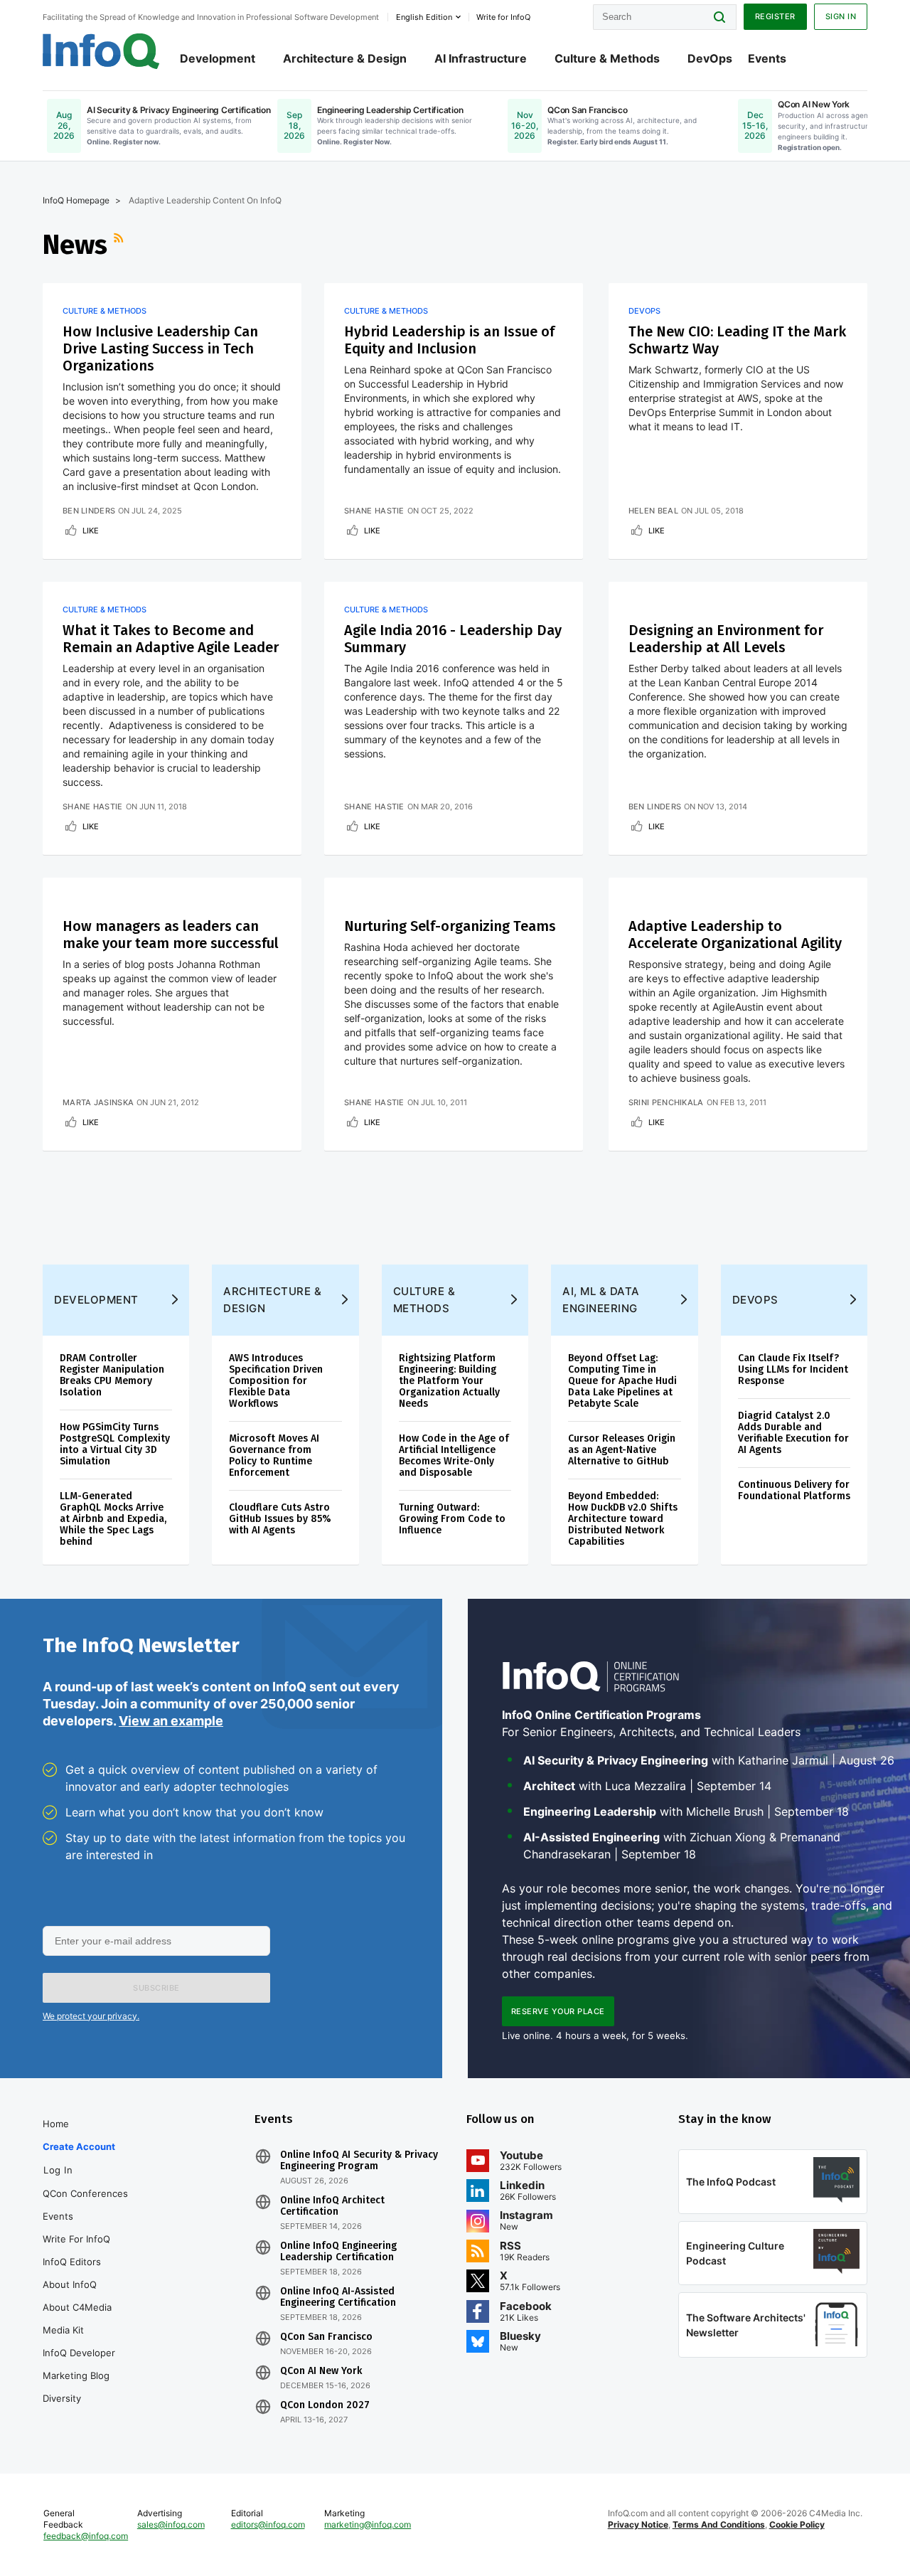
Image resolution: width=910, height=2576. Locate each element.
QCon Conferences (85, 2193)
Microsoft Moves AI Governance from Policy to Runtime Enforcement (274, 1455)
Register (775, 16)
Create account (79, 2146)
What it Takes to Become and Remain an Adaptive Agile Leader (171, 639)
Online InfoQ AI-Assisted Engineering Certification (338, 2297)
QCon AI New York (321, 2371)
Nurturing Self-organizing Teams (450, 926)
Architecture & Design (345, 58)
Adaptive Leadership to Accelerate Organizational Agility (735, 935)
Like (91, 531)
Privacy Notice (638, 2524)
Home (56, 2124)
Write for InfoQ (76, 2239)
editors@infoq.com (268, 2524)
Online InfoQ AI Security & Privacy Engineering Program (359, 2161)
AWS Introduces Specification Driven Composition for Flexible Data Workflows (276, 1381)
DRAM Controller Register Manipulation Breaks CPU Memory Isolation (112, 1375)
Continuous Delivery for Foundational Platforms (794, 1490)
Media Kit (63, 2330)
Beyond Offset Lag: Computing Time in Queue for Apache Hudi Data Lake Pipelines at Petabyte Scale (622, 1381)
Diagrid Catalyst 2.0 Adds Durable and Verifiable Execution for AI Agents (793, 1433)
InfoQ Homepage (76, 200)
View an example (171, 1721)
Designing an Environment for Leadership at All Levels (726, 639)
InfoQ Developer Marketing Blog (79, 2364)
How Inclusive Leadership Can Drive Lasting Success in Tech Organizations (160, 348)
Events (767, 58)
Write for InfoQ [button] (503, 17)
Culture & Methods (607, 58)
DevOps (710, 58)
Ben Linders (89, 511)
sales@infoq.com (171, 2524)
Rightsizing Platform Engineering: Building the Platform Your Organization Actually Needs (449, 1381)
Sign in (841, 16)
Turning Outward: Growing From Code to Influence (452, 1519)
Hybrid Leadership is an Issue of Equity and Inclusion (449, 340)
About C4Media (77, 2307)
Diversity (62, 2398)
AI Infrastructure (481, 58)
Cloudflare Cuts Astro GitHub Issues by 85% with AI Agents (280, 1519)
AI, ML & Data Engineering (601, 1300)
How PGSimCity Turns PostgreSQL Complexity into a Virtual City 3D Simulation (115, 1444)
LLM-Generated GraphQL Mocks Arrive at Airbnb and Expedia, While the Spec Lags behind (113, 1519)
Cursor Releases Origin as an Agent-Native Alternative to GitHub (622, 1450)
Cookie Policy (797, 2524)
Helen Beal (653, 511)
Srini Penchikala (666, 1102)
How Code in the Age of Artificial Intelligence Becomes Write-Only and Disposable (454, 1455)
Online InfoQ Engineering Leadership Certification (338, 2252)
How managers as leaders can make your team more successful (171, 935)
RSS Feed (120, 245)
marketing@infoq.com (368, 2524)
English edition (424, 17)
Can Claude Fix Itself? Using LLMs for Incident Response (793, 1369)
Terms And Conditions (719, 2524)
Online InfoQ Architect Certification (332, 2206)
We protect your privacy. (91, 2016)
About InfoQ (70, 2284)
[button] (156, 1988)
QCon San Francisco (326, 2337)
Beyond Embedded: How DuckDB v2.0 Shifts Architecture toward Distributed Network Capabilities (623, 1519)
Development (218, 58)
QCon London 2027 (325, 2405)
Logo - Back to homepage (101, 51)
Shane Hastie (374, 511)
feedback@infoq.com (86, 2536)
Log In (58, 2170)
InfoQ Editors (72, 2262)
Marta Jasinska (98, 1102)
